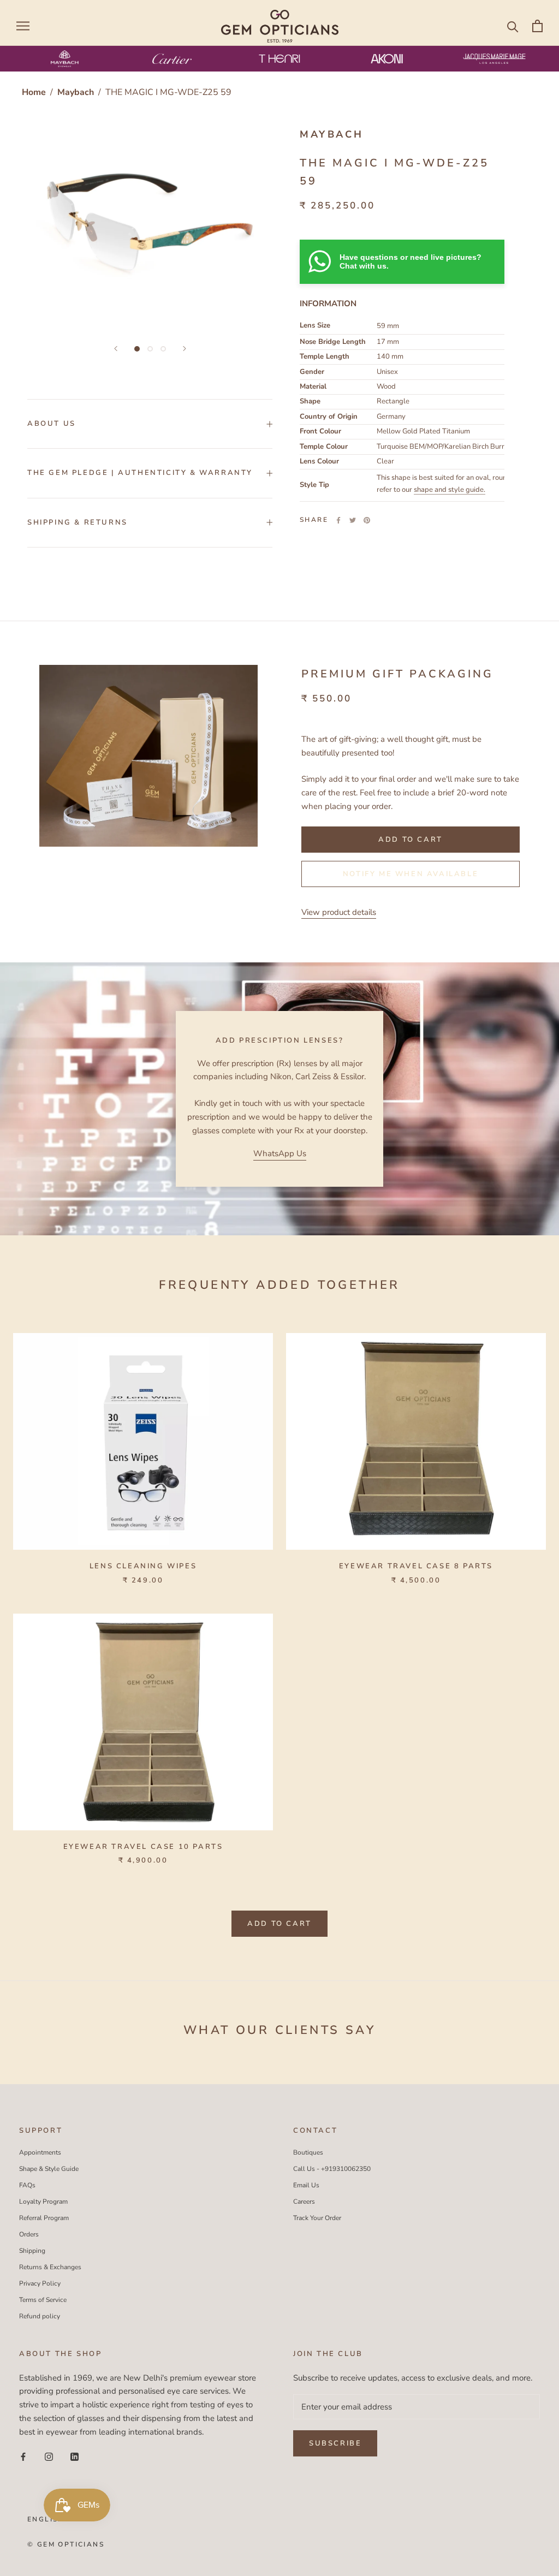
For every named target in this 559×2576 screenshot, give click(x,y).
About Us (52, 424)
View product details (339, 912)
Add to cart (279, 1924)
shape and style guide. (450, 490)
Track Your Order (317, 2218)
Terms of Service (43, 2300)
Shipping (32, 2251)
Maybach (77, 92)
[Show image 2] (150, 349)
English (46, 2519)
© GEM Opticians (66, 2544)
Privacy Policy (40, 2283)
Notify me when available (411, 874)
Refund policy (40, 2316)
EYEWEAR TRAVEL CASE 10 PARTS (143, 1847)
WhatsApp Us (280, 1153)
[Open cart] (537, 26)
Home (34, 92)
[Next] (185, 349)
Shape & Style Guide (49, 2169)
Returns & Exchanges (50, 2267)
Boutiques (308, 2152)
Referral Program (44, 2218)
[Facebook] (338, 520)
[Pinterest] (367, 520)
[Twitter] (353, 520)
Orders (29, 2234)
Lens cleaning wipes (143, 1566)
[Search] (513, 26)
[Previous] (116, 349)
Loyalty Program (43, 2202)
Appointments (40, 2152)
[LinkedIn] (75, 2456)
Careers (304, 2202)
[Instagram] (49, 2456)
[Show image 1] (137, 349)
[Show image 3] (163, 349)
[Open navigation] (23, 26)
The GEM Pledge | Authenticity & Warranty (140, 473)
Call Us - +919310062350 (332, 2169)
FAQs (27, 2185)
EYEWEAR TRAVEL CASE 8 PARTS (416, 1566)
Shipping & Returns (78, 522)
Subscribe (335, 2443)
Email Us (306, 2185)
